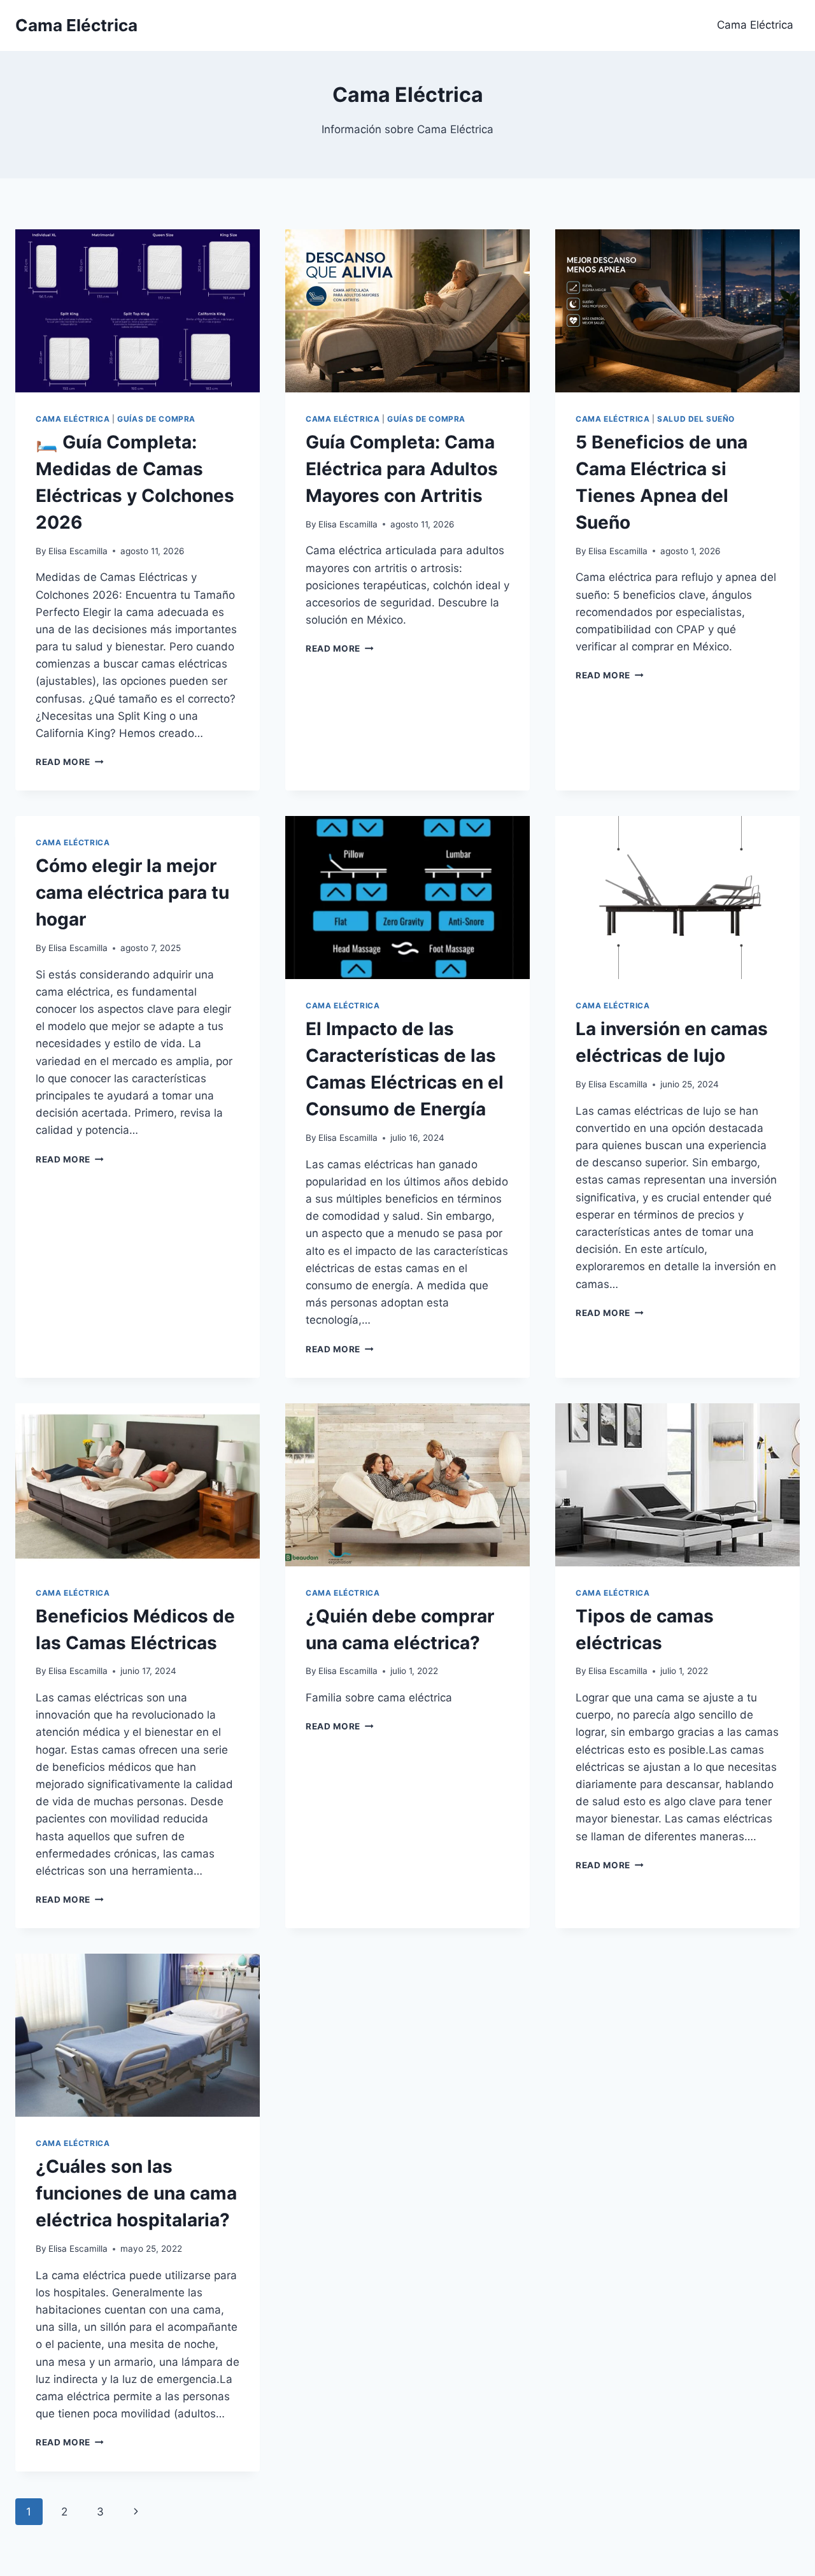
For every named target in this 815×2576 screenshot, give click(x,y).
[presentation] (138, 311)
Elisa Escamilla (78, 551)
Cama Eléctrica (755, 25)
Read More (70, 762)
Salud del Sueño (696, 419)
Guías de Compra (156, 419)
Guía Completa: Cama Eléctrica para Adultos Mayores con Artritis (402, 469)
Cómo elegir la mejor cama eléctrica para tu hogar (132, 892)
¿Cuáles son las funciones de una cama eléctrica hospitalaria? (136, 2193)
